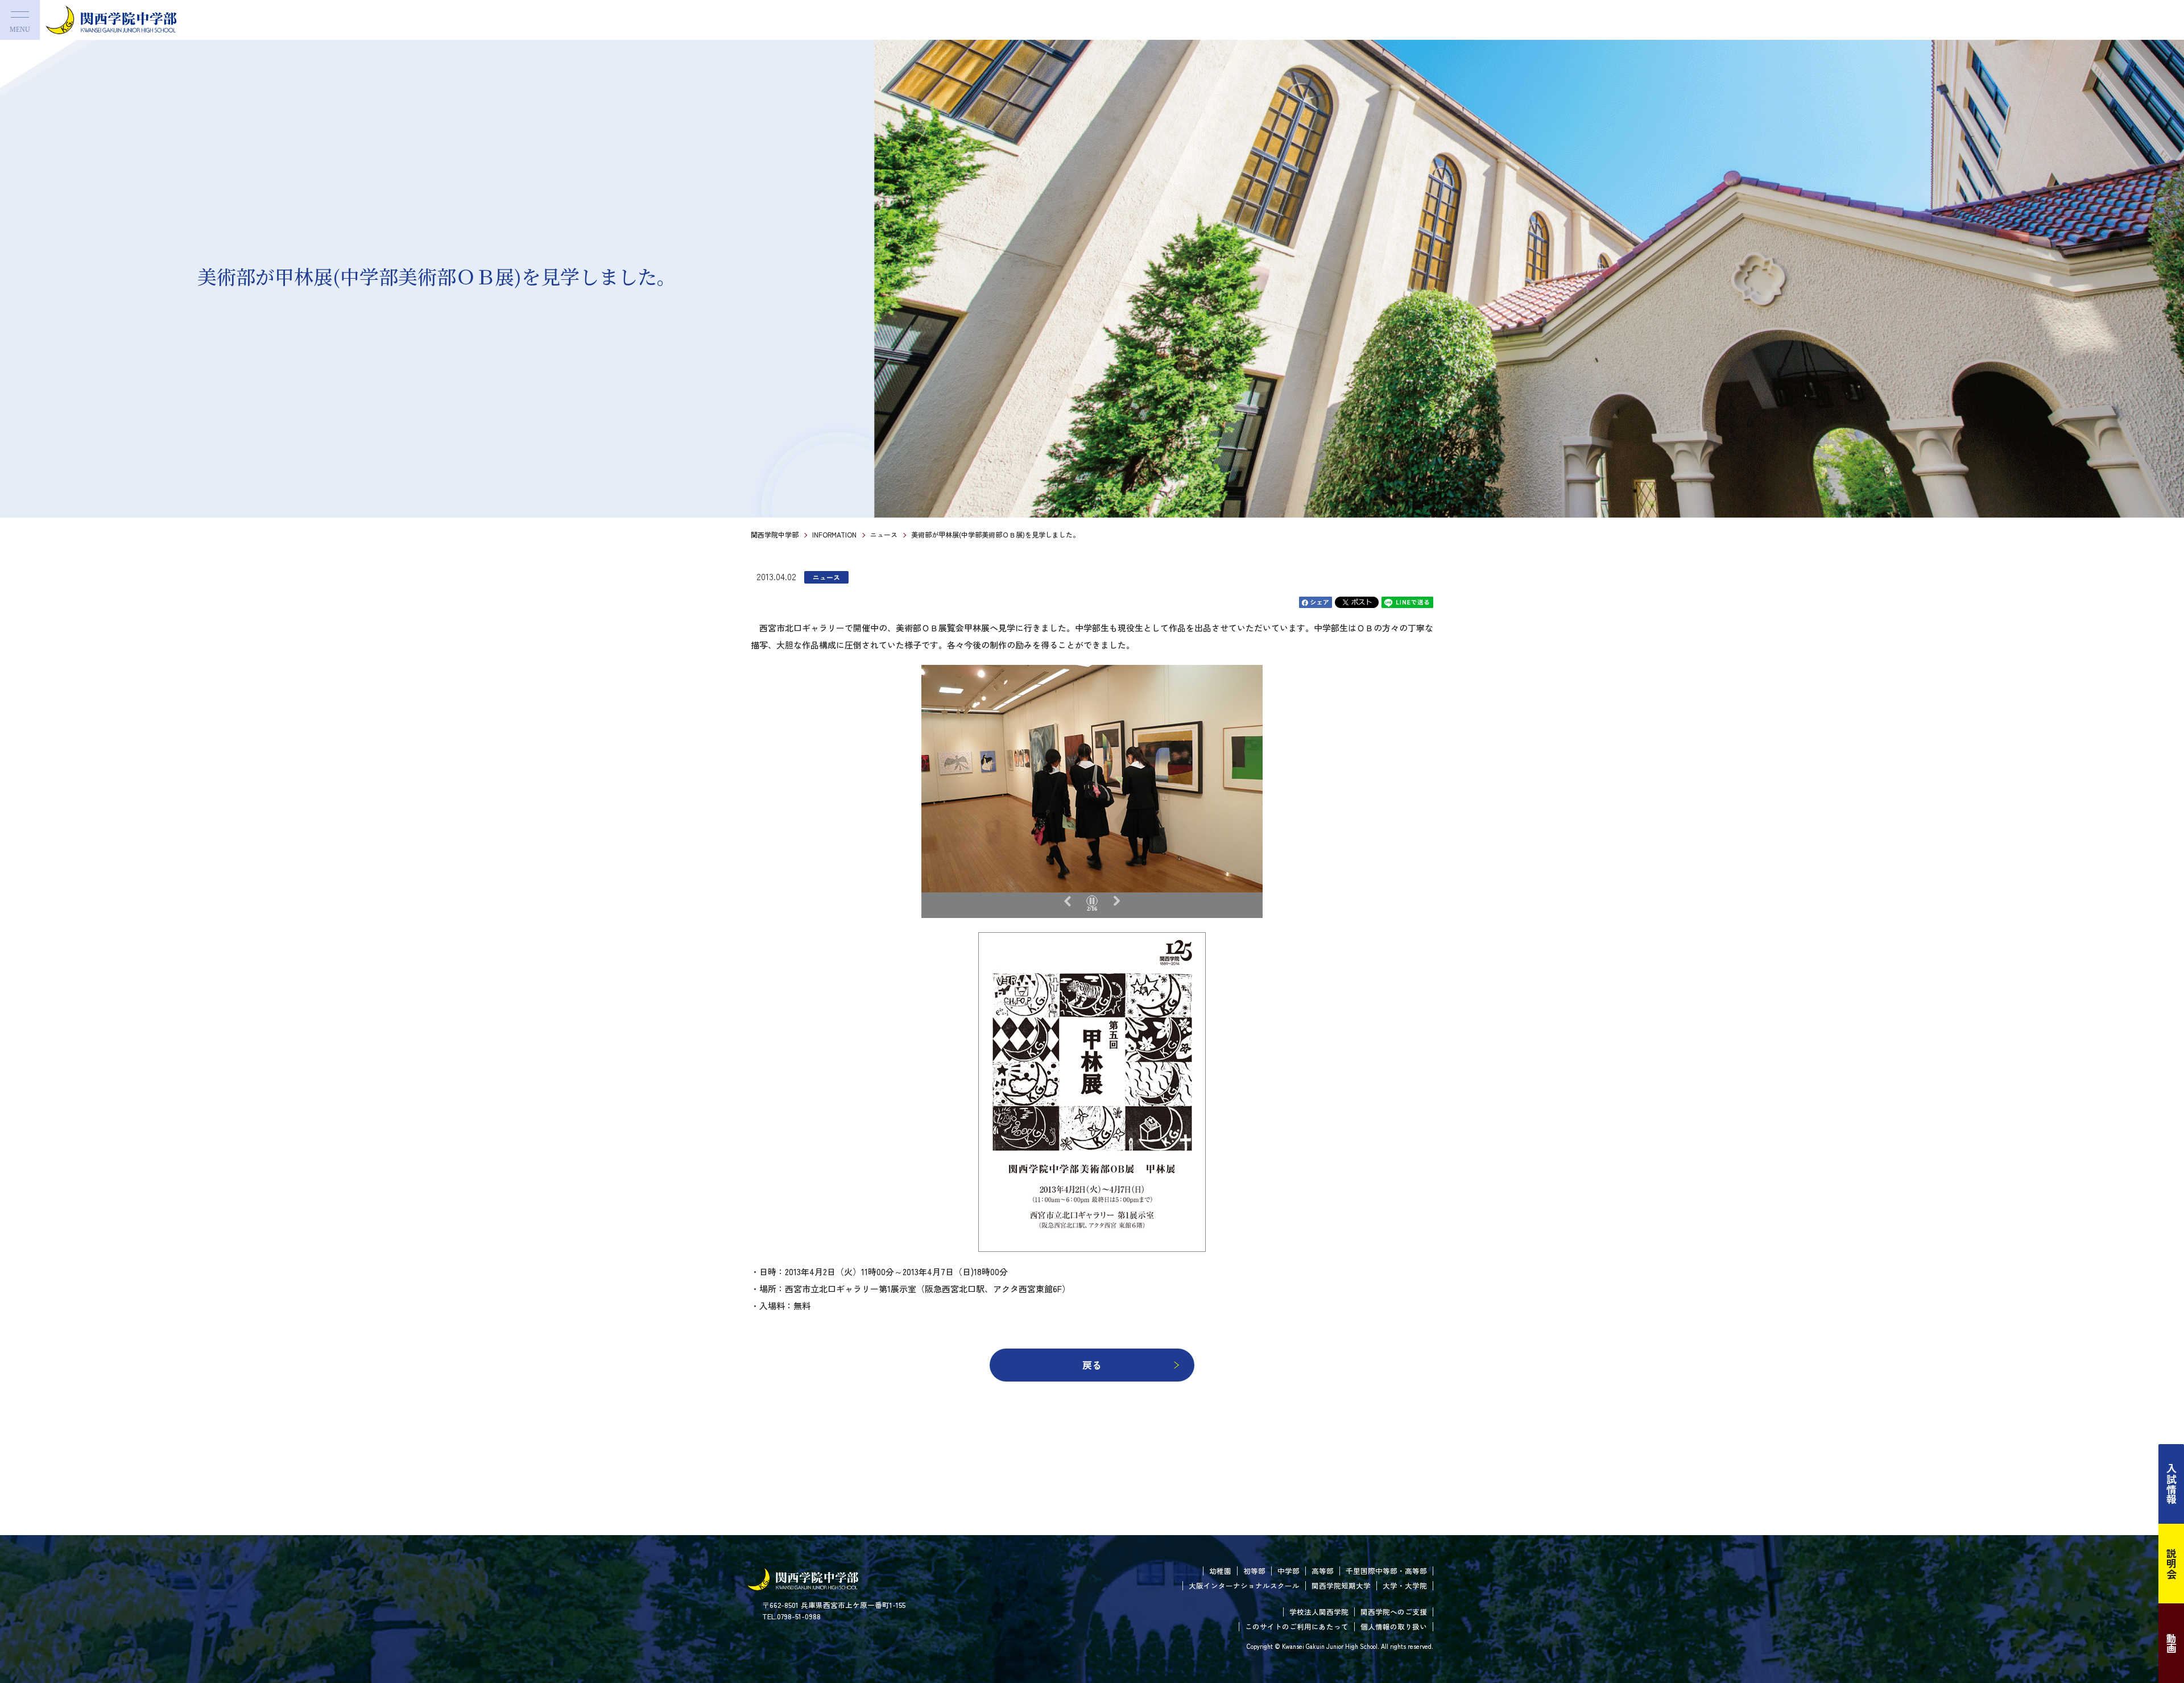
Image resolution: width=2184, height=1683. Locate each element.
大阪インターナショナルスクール (1244, 1585)
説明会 (2171, 1564)
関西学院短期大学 (1341, 1585)
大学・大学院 (1405, 1585)
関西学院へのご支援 (1394, 1612)
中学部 (1289, 1571)
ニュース (884, 534)
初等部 (1254, 1571)
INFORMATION (834, 534)
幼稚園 (1220, 1571)
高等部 (1323, 1571)
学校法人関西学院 (1319, 1612)
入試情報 (2171, 1484)
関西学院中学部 (775, 534)
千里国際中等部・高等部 (1386, 1571)
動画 (2171, 1643)
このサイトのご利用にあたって (1297, 1626)
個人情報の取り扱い (1394, 1626)
